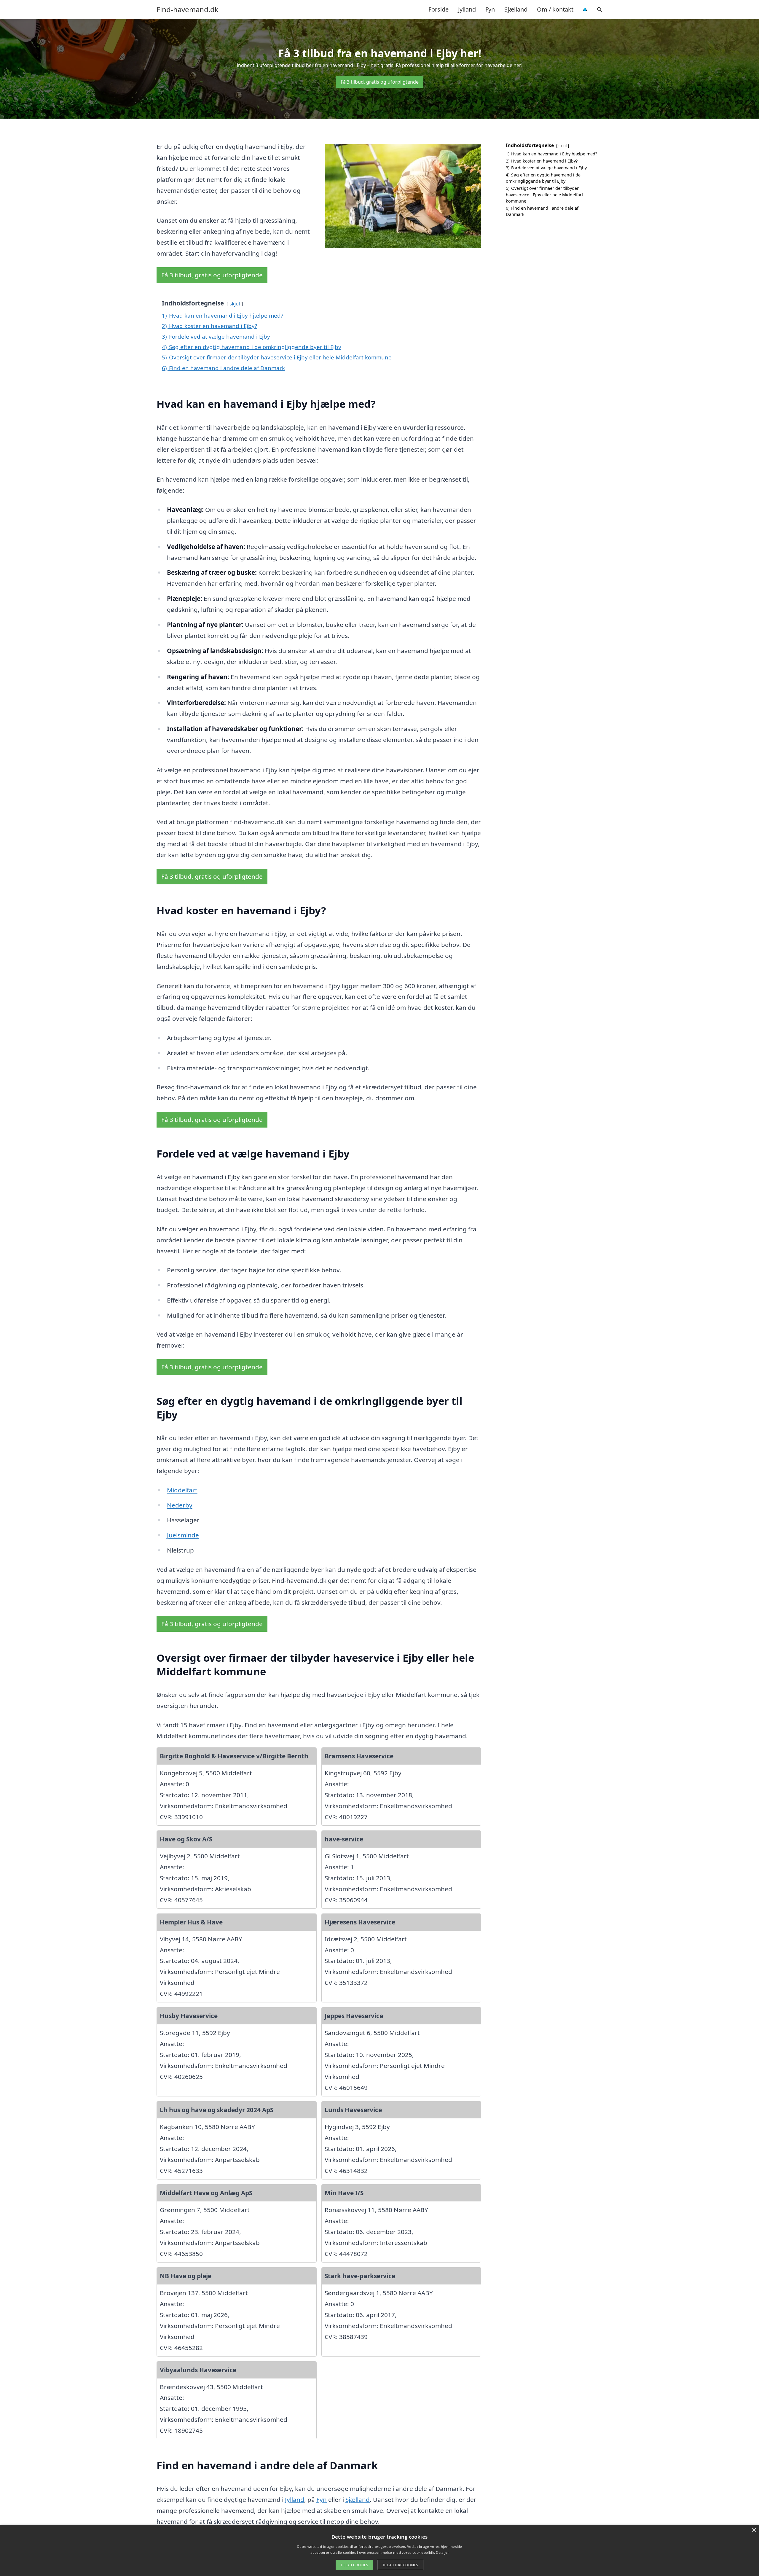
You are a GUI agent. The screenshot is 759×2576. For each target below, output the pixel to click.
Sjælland (516, 9)
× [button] (754, 2530)
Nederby (180, 1505)
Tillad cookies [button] (354, 2565)
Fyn (490, 9)
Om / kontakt (555, 9)
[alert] (379, 2550)
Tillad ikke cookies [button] (400, 2565)
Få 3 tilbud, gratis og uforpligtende (380, 82)
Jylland (467, 9)
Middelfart (182, 1490)
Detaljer (442, 2552)
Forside (439, 9)
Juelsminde (183, 1535)
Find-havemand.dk (188, 9)
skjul (235, 304)
